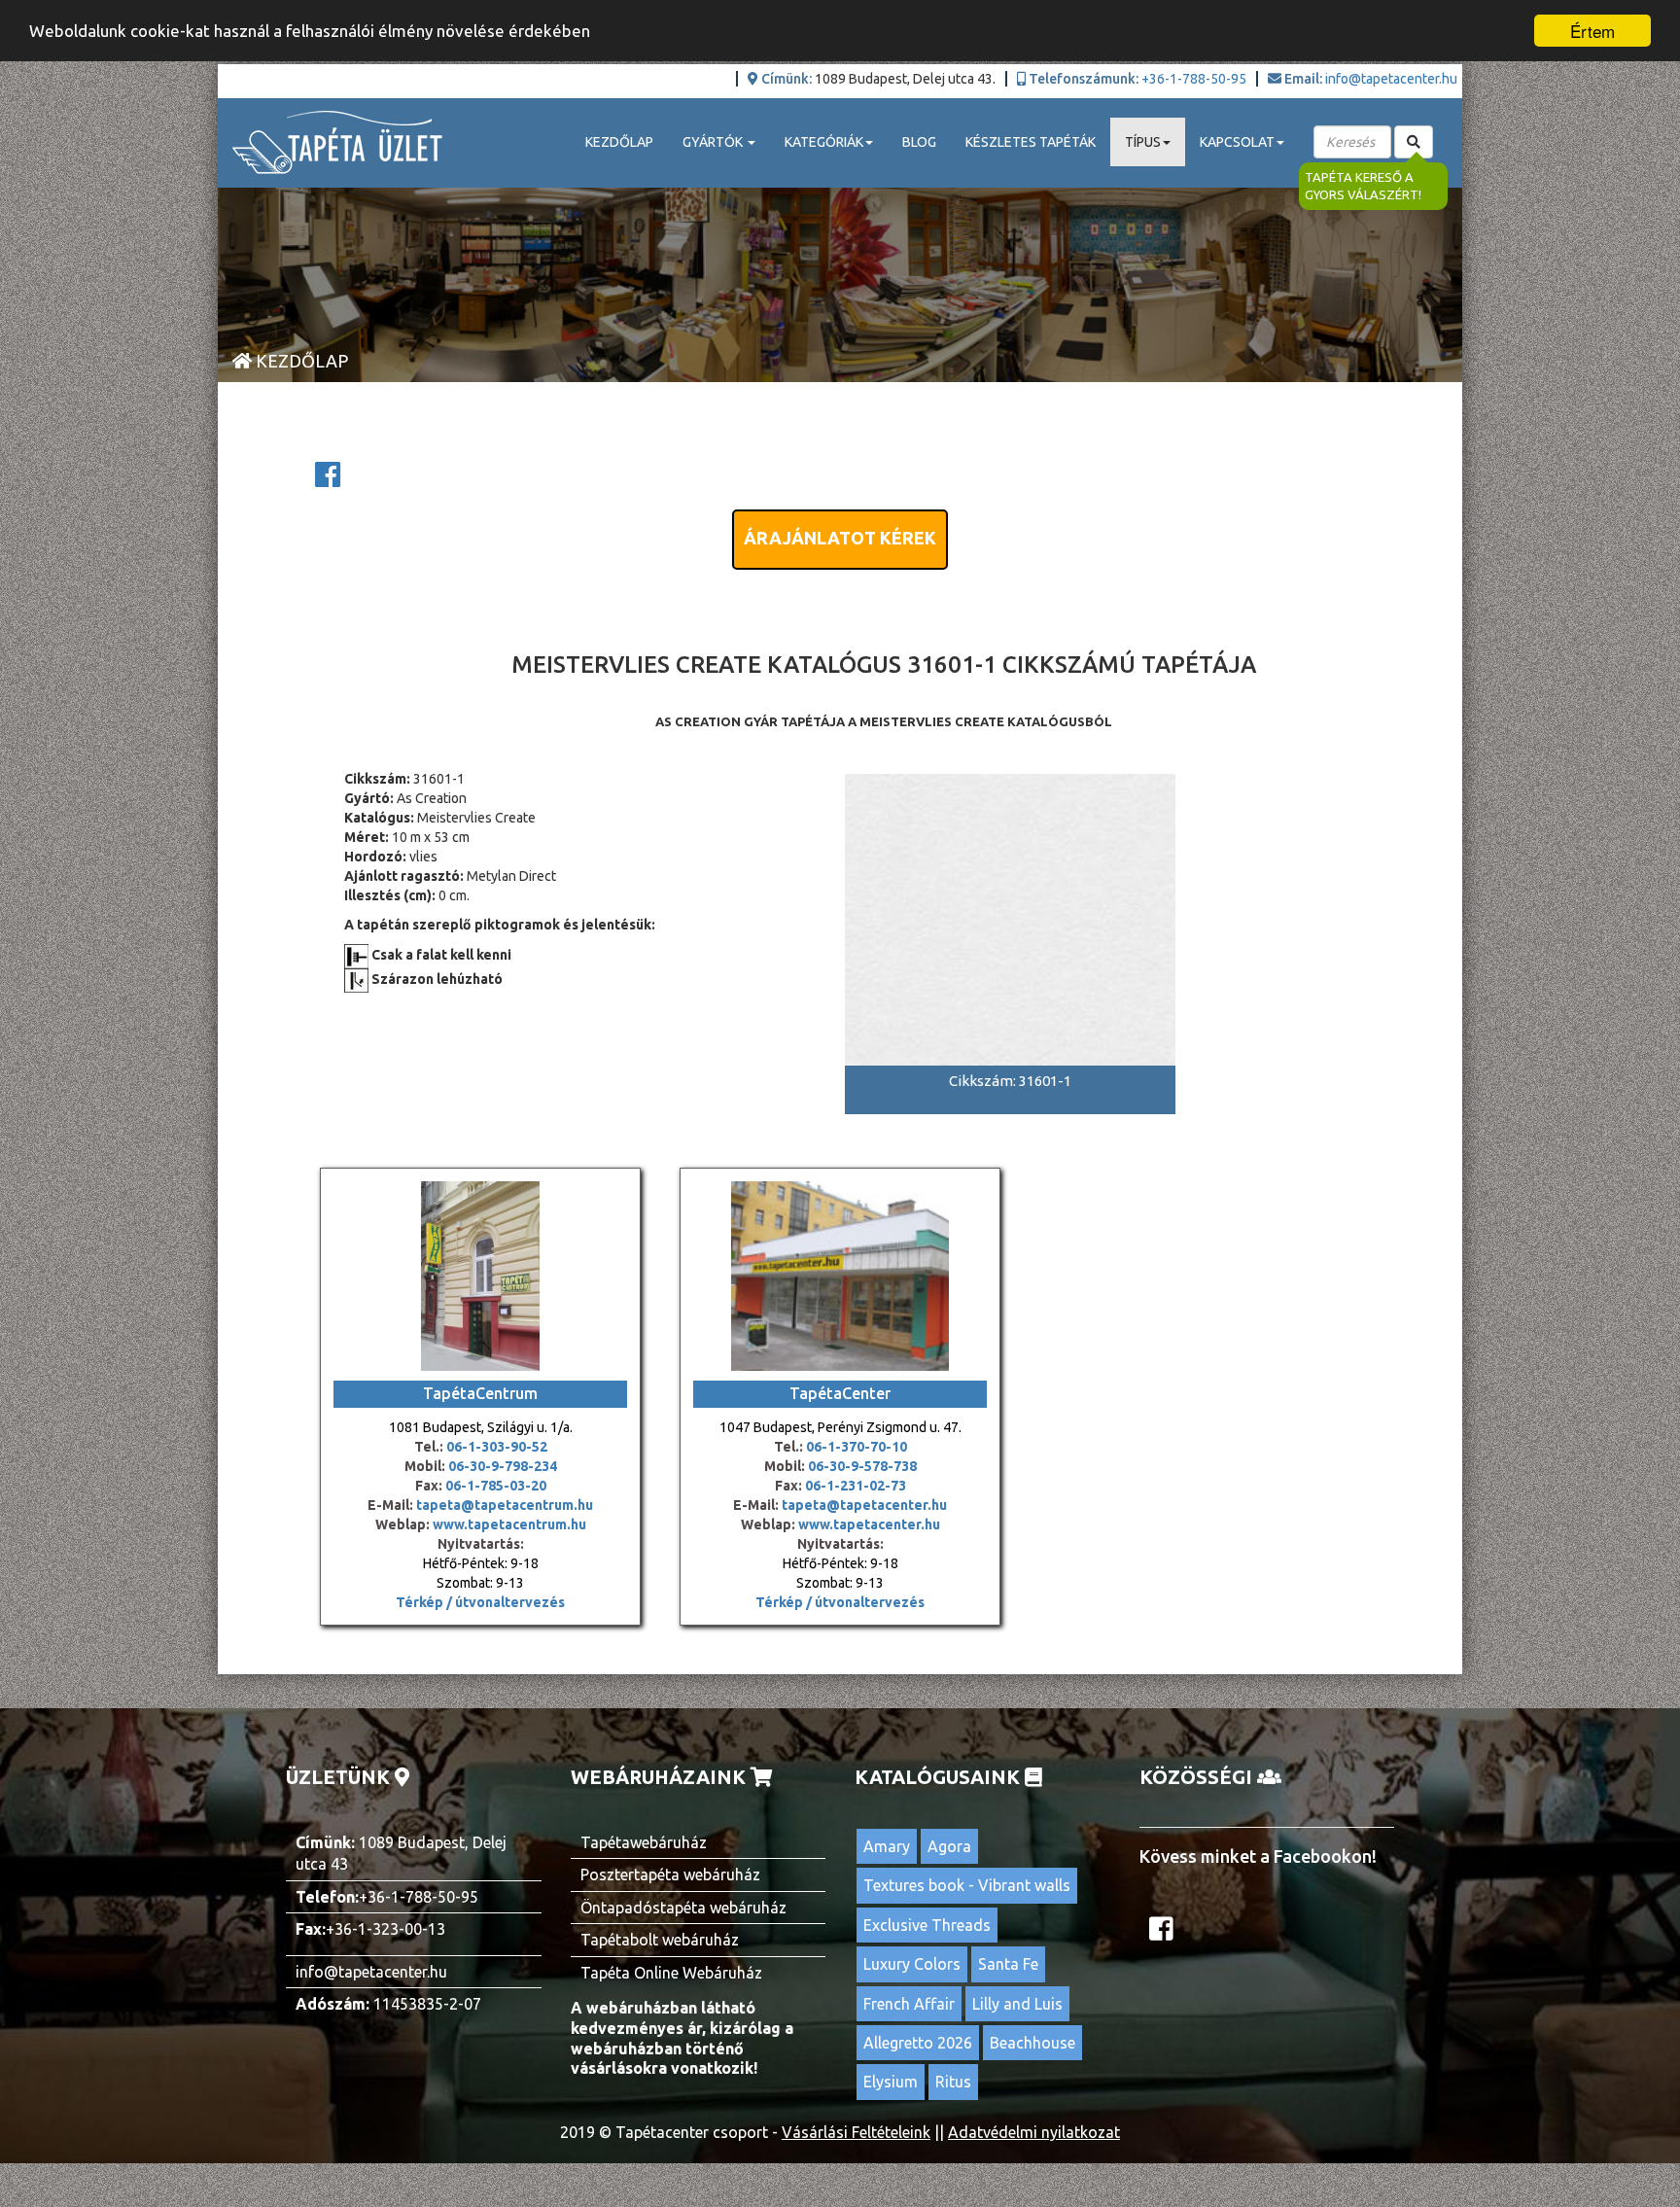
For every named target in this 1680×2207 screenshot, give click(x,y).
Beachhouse (1032, 2043)
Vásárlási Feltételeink (856, 2132)
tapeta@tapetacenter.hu (864, 1505)
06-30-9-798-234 (503, 1466)
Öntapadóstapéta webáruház (683, 1908)
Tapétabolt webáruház (660, 1940)
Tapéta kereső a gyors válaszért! (1363, 186)
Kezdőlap (619, 142)
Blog (919, 142)
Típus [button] (1143, 142)
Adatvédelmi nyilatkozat (1034, 2132)
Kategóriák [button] (824, 142)
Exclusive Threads (927, 1925)
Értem (1592, 31)
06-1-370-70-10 (857, 1447)
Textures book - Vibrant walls (967, 1885)
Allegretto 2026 (918, 2043)
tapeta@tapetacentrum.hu (503, 1505)
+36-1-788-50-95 (1194, 79)
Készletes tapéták (1031, 142)
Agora (949, 1846)
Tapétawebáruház (644, 1842)
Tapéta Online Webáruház (671, 1973)
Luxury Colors (912, 1964)
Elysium (891, 2082)
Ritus (953, 2082)
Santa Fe (1008, 1964)
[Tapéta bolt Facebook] (1164, 1934)
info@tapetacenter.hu (1391, 79)
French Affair (909, 2004)
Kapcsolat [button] (1237, 142)
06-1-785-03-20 (496, 1486)
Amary (887, 1846)
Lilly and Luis (1017, 2004)
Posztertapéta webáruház (670, 1874)
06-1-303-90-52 (497, 1447)
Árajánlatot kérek (840, 538)
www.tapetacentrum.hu (508, 1524)
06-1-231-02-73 (856, 1486)
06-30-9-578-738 (862, 1466)
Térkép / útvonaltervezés (480, 1602)
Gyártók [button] (714, 142)
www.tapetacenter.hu (869, 1524)
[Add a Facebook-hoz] (328, 480)
